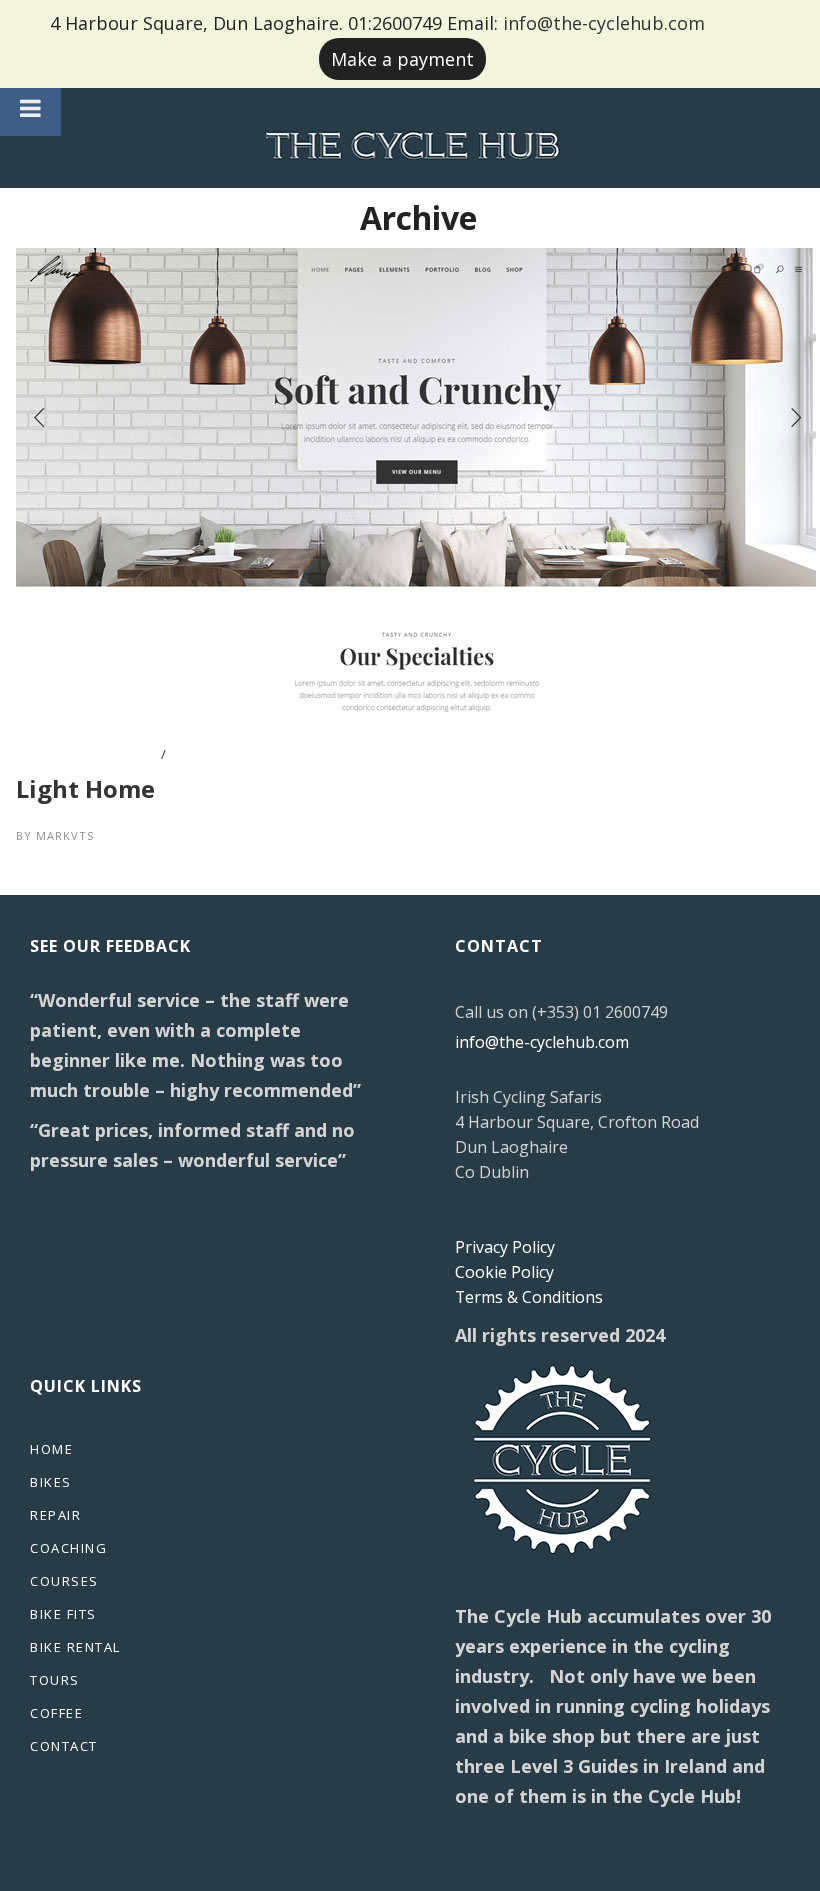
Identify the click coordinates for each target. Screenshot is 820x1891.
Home (51, 1449)
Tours (55, 1680)
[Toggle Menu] (30, 108)
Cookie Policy (504, 1272)
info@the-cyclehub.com (604, 23)
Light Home (85, 788)
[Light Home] (416, 260)
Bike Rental (75, 1647)
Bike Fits (63, 1614)
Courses (64, 1581)
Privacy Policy (505, 1247)
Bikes (51, 1482)
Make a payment (402, 59)
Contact (64, 1746)
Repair (55, 1515)
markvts (65, 835)
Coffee (56, 1713)
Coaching (68, 1548)
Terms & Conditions (529, 1297)
